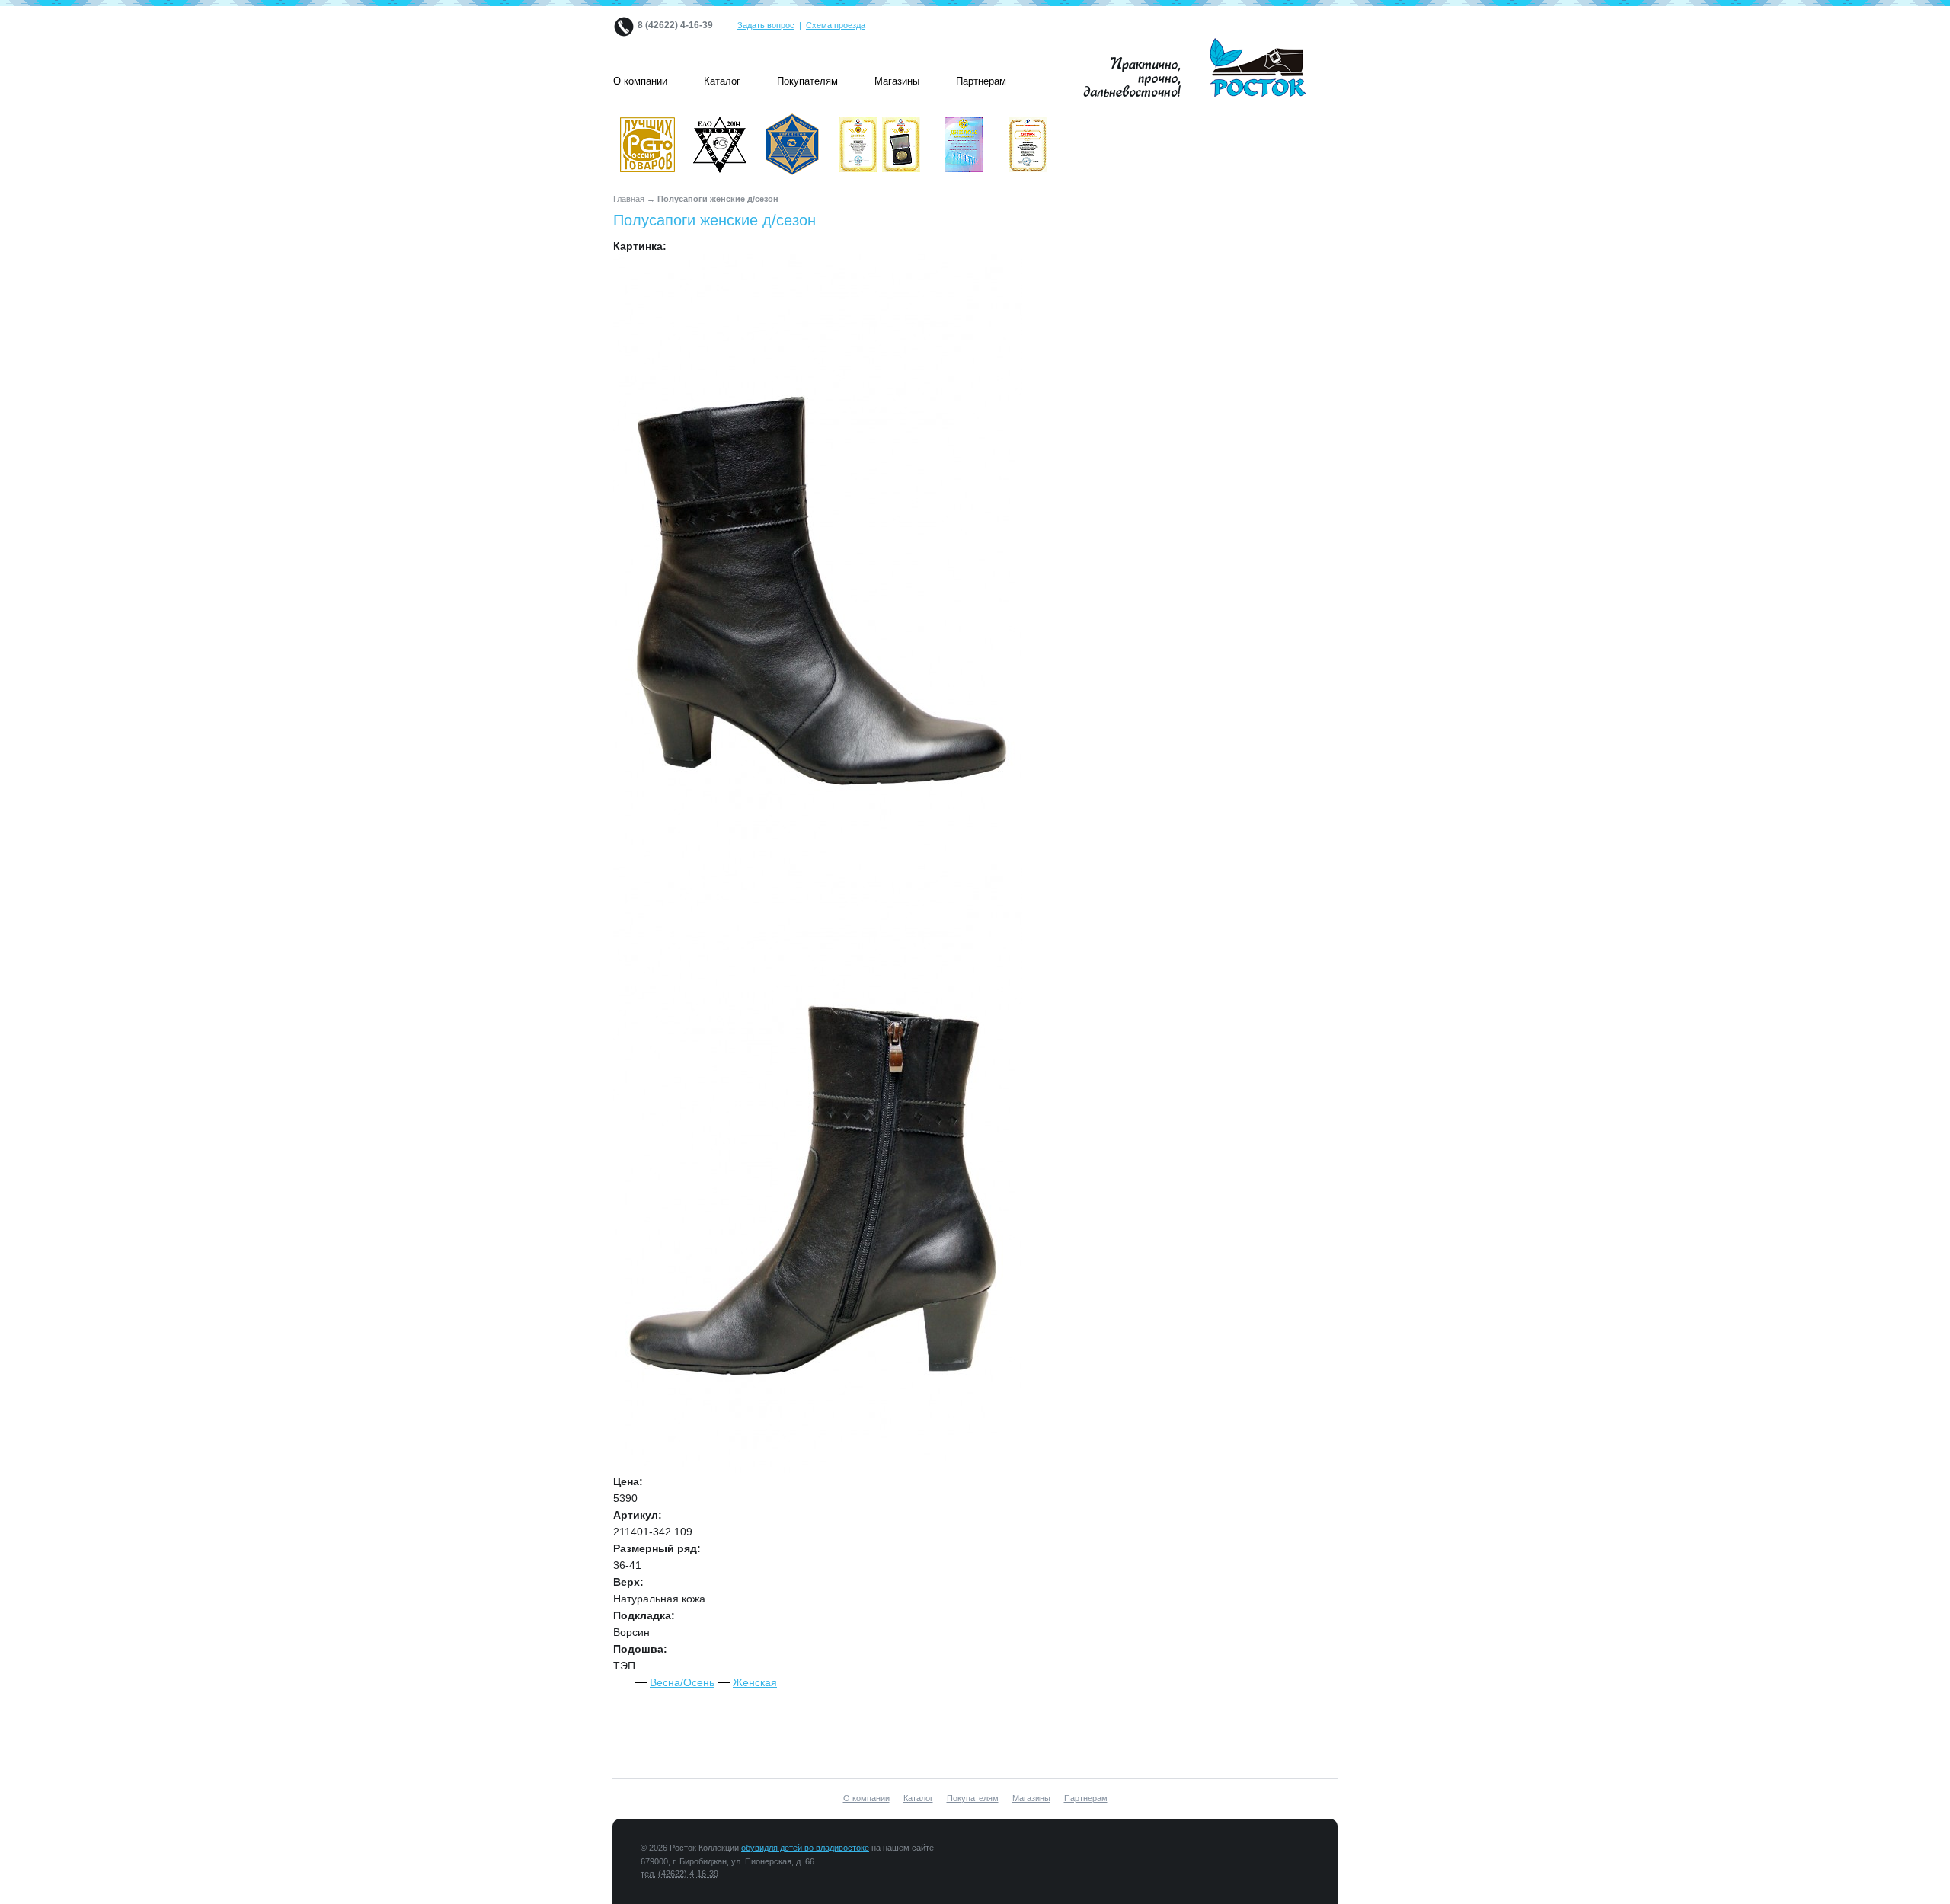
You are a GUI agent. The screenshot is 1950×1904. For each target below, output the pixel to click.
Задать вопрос (766, 25)
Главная (629, 199)
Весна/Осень (682, 1682)
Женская (755, 1682)
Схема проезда (836, 25)
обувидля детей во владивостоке (805, 1848)
